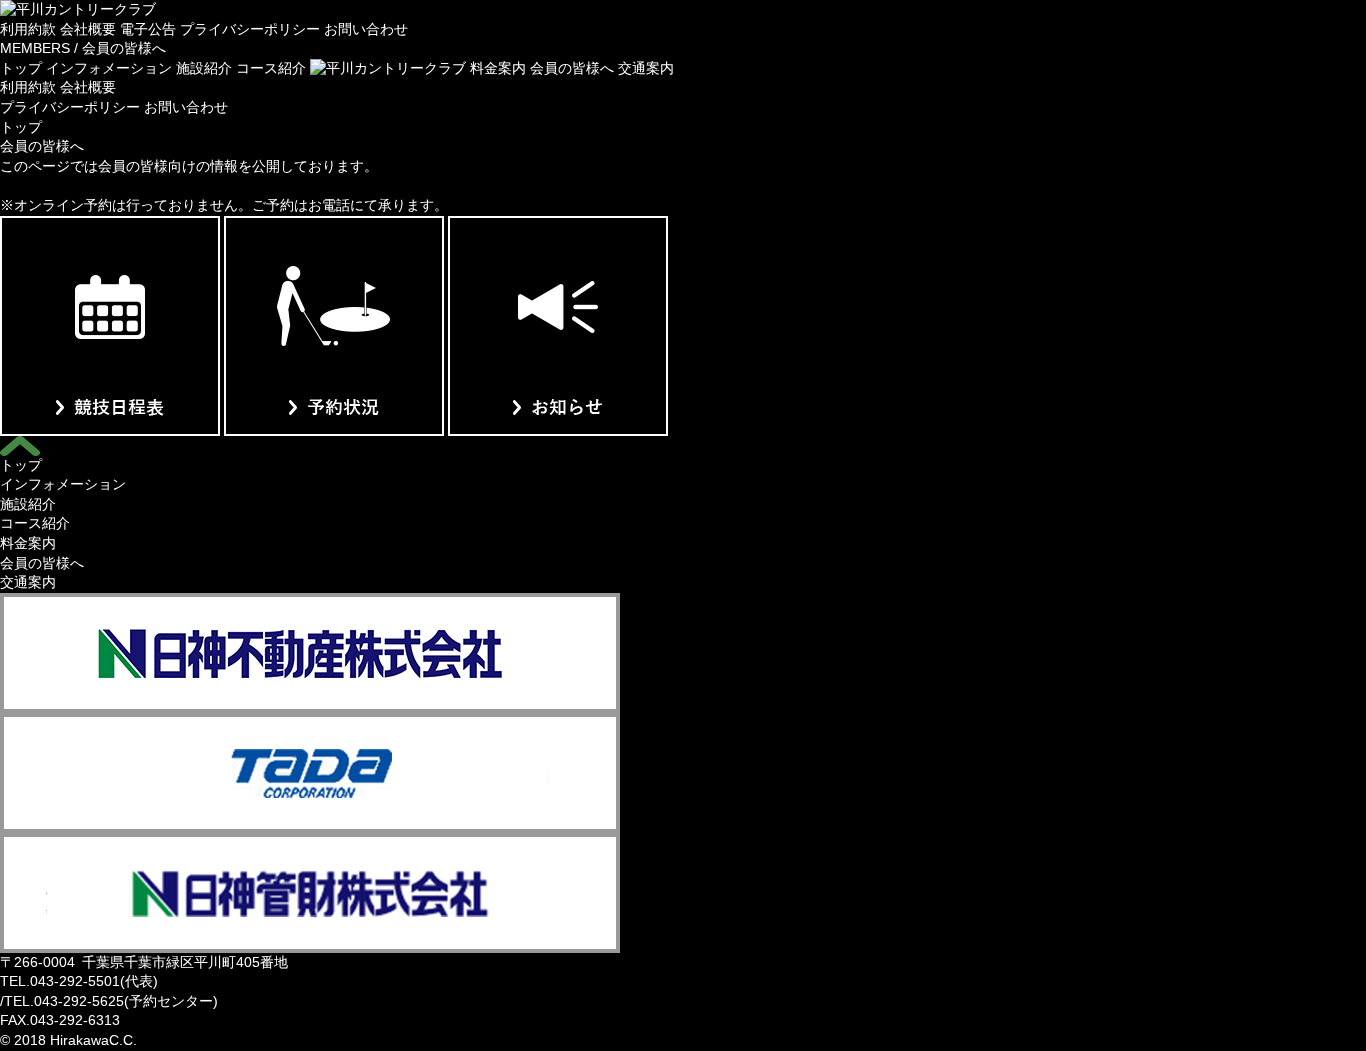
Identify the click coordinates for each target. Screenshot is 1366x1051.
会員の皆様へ (572, 68)
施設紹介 (204, 68)
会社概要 (88, 29)
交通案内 (646, 68)
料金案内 (498, 68)
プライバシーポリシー (250, 29)
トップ (21, 68)
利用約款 (28, 29)
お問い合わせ (366, 29)
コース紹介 (271, 68)
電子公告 (148, 29)
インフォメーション (109, 68)
